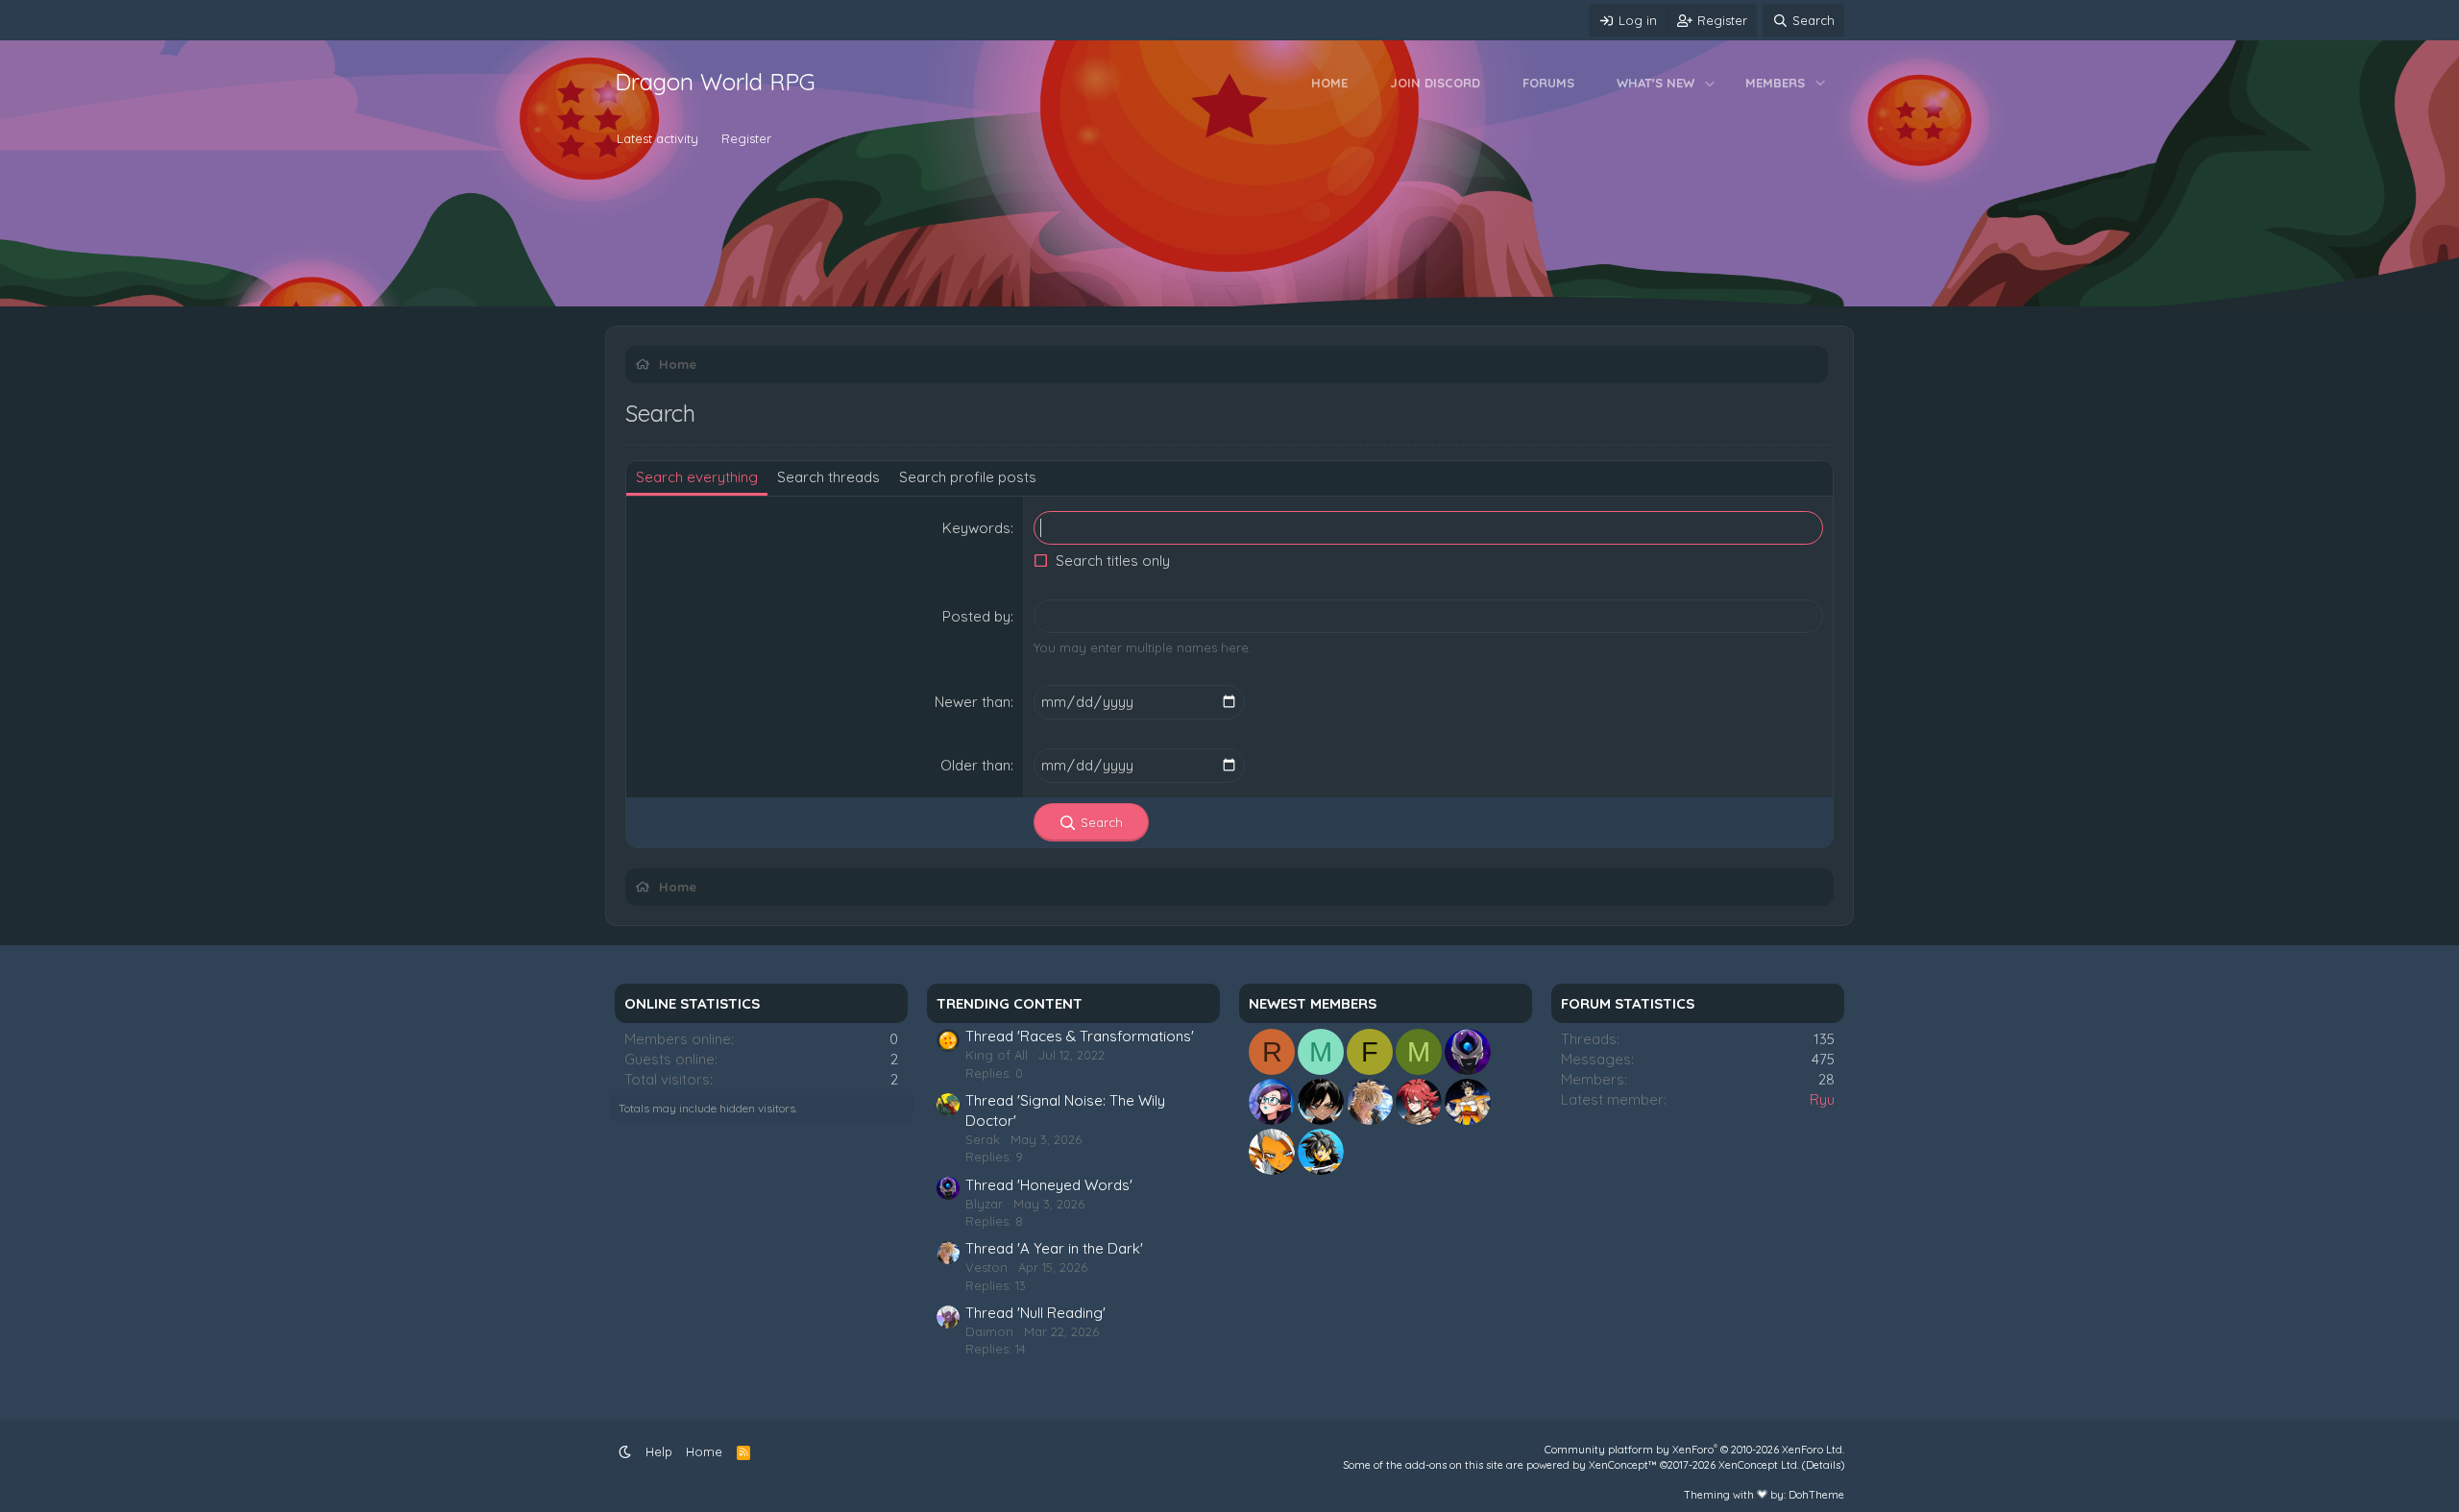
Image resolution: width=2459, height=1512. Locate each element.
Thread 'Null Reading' (1035, 1313)
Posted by (976, 616)
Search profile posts (968, 477)
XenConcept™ (1623, 1465)
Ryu (1822, 1099)
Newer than (973, 702)
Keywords (976, 528)
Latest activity (657, 138)
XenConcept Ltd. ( (1762, 1465)
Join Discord (1435, 83)
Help (659, 1451)
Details (1823, 1465)
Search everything (697, 477)
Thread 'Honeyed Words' (1049, 1185)
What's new (1656, 83)
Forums (1548, 83)
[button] (1710, 83)
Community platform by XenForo (1694, 1450)
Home (1329, 83)
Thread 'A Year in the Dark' (1054, 1248)
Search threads (828, 477)
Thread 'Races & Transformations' (1080, 1036)
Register (746, 138)
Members (1775, 83)
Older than (975, 765)
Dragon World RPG (715, 82)
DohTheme (1816, 1495)
